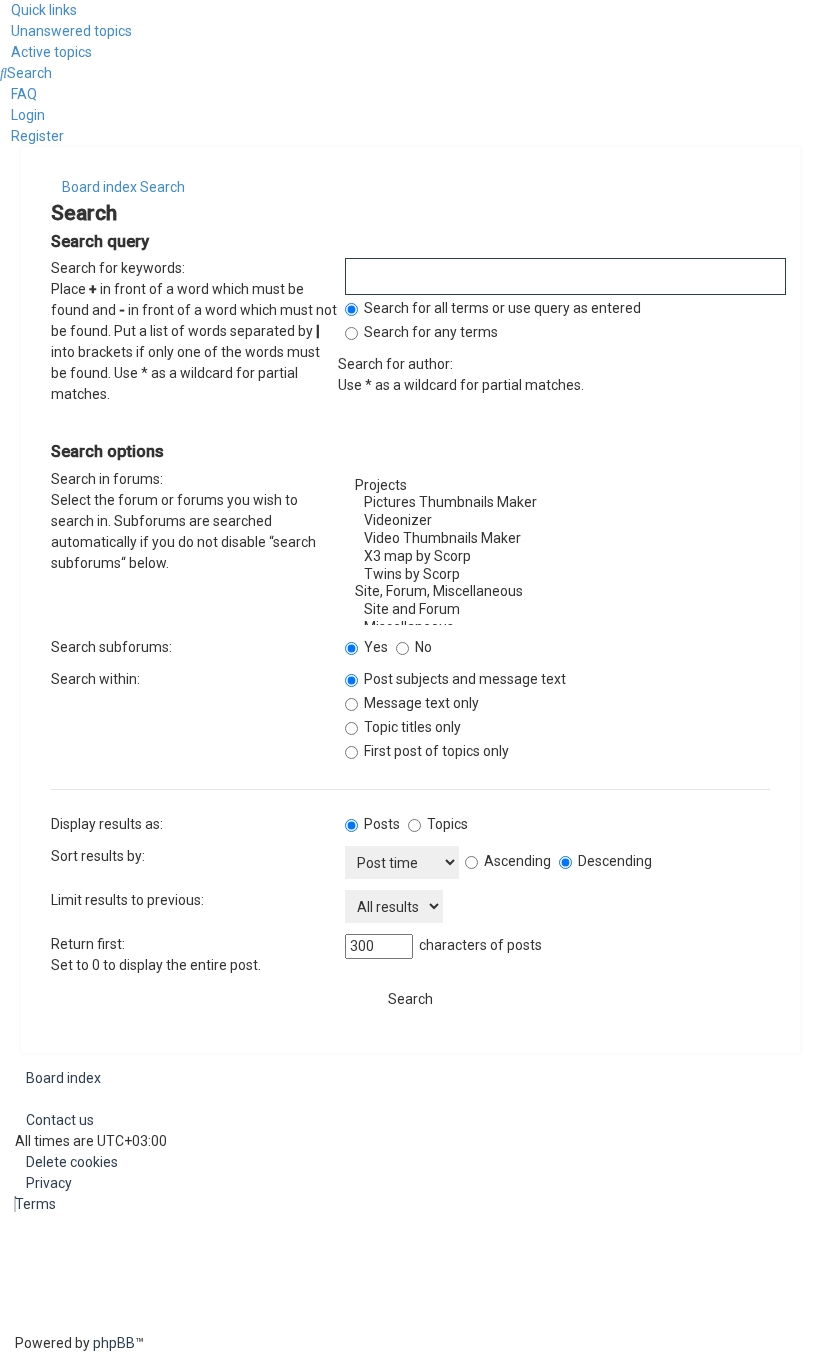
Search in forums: (107, 479)
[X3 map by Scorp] (557, 557)
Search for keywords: (118, 268)
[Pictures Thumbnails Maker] (557, 503)
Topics (446, 824)
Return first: (88, 944)
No (422, 647)
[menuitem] (66, 31)
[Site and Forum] (557, 610)
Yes (374, 647)
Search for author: (395, 364)
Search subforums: (111, 647)
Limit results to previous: (127, 900)
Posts (380, 824)
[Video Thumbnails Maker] (557, 539)
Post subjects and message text (463, 679)
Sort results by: (98, 856)
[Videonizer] (557, 521)
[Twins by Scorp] (557, 575)
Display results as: (107, 824)
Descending (613, 861)
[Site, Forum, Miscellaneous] (557, 592)
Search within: (95, 679)
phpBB (114, 1343)
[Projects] (557, 486)
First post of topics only (435, 751)
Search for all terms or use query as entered (501, 308)
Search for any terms (429, 332)
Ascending (516, 861)
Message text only (420, 703)
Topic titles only (411, 727)
